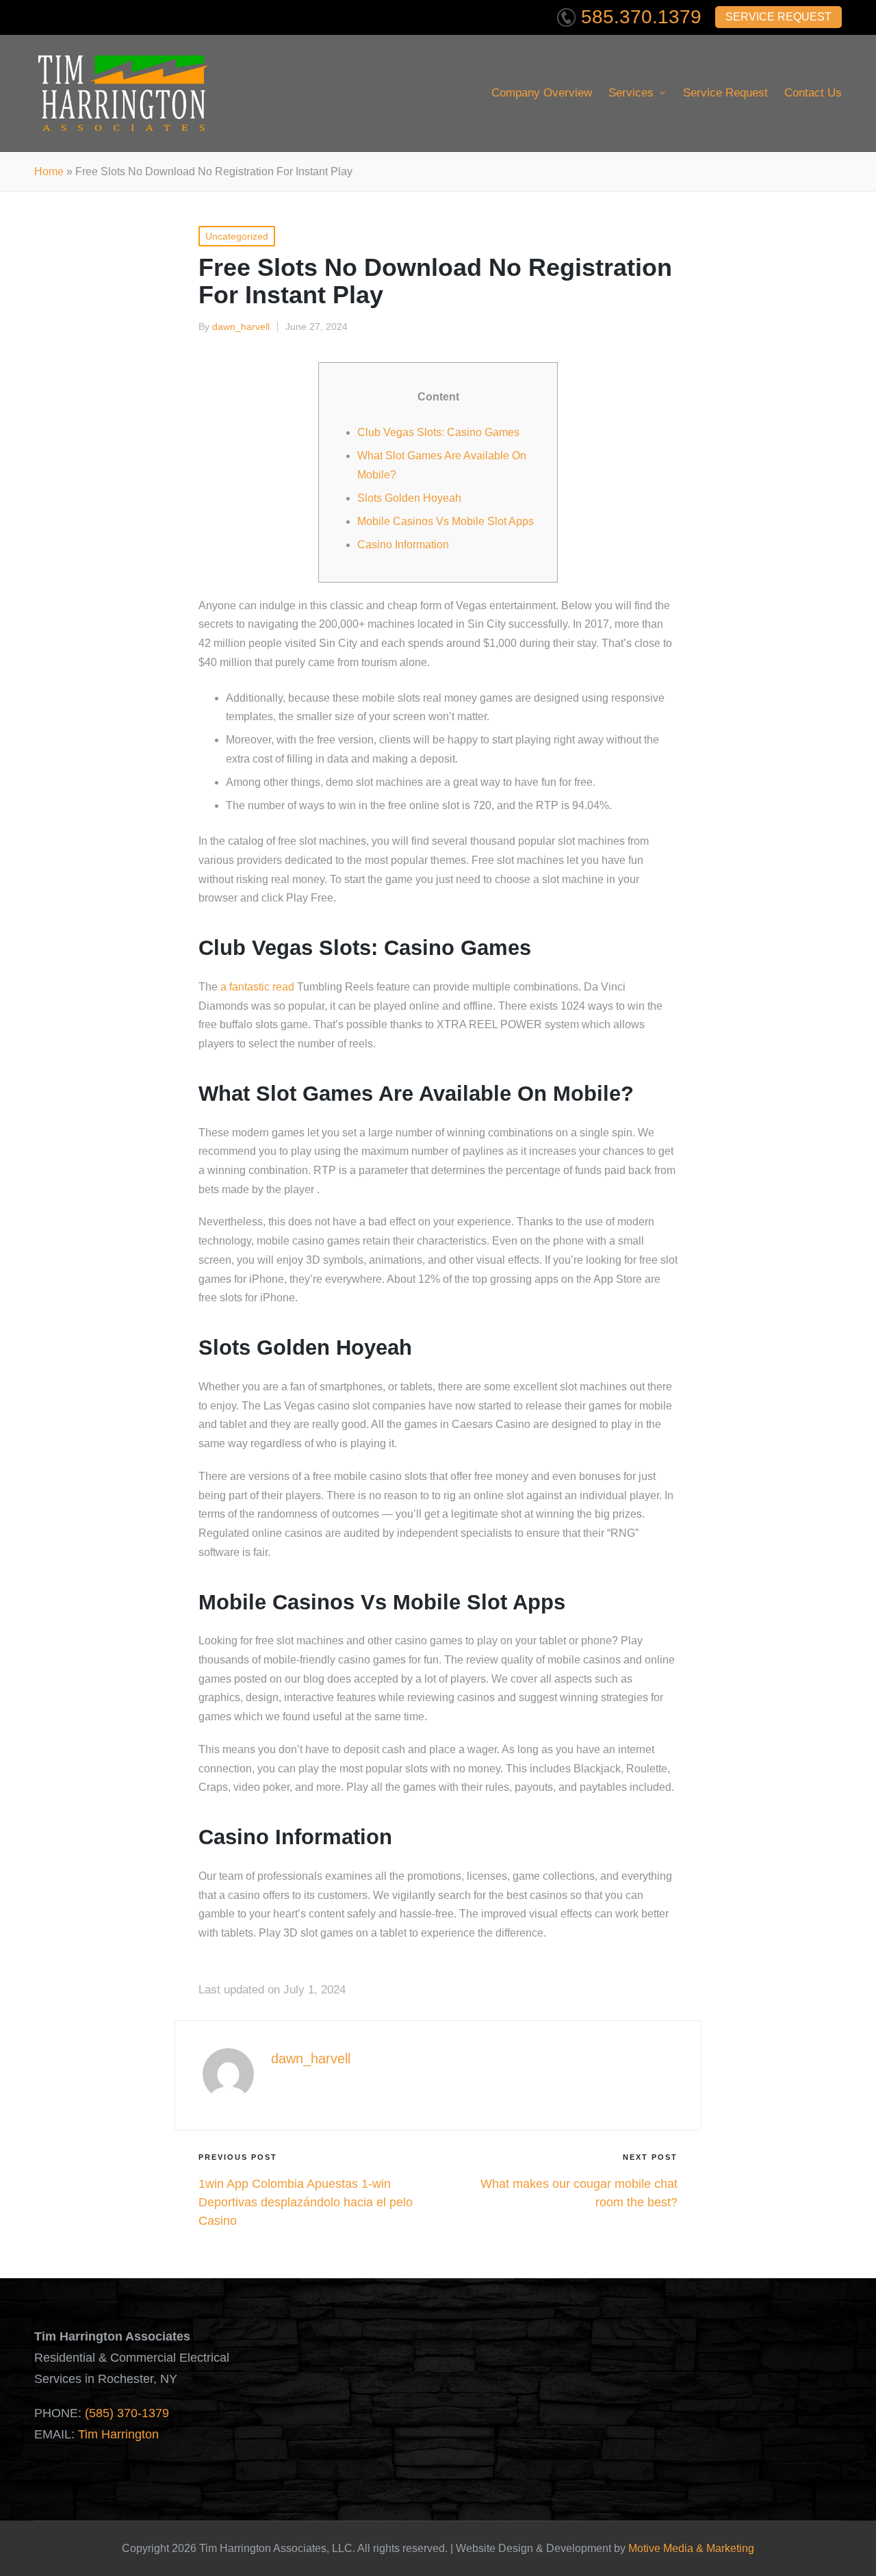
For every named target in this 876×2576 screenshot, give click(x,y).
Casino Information (403, 545)
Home (49, 171)
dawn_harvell (311, 2058)
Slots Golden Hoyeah (409, 498)
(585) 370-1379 (127, 2413)
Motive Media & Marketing (691, 2548)
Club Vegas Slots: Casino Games (438, 432)
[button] (303, 2092)
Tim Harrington (118, 2434)
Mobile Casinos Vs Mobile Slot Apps (446, 521)
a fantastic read (257, 987)
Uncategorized (237, 236)
